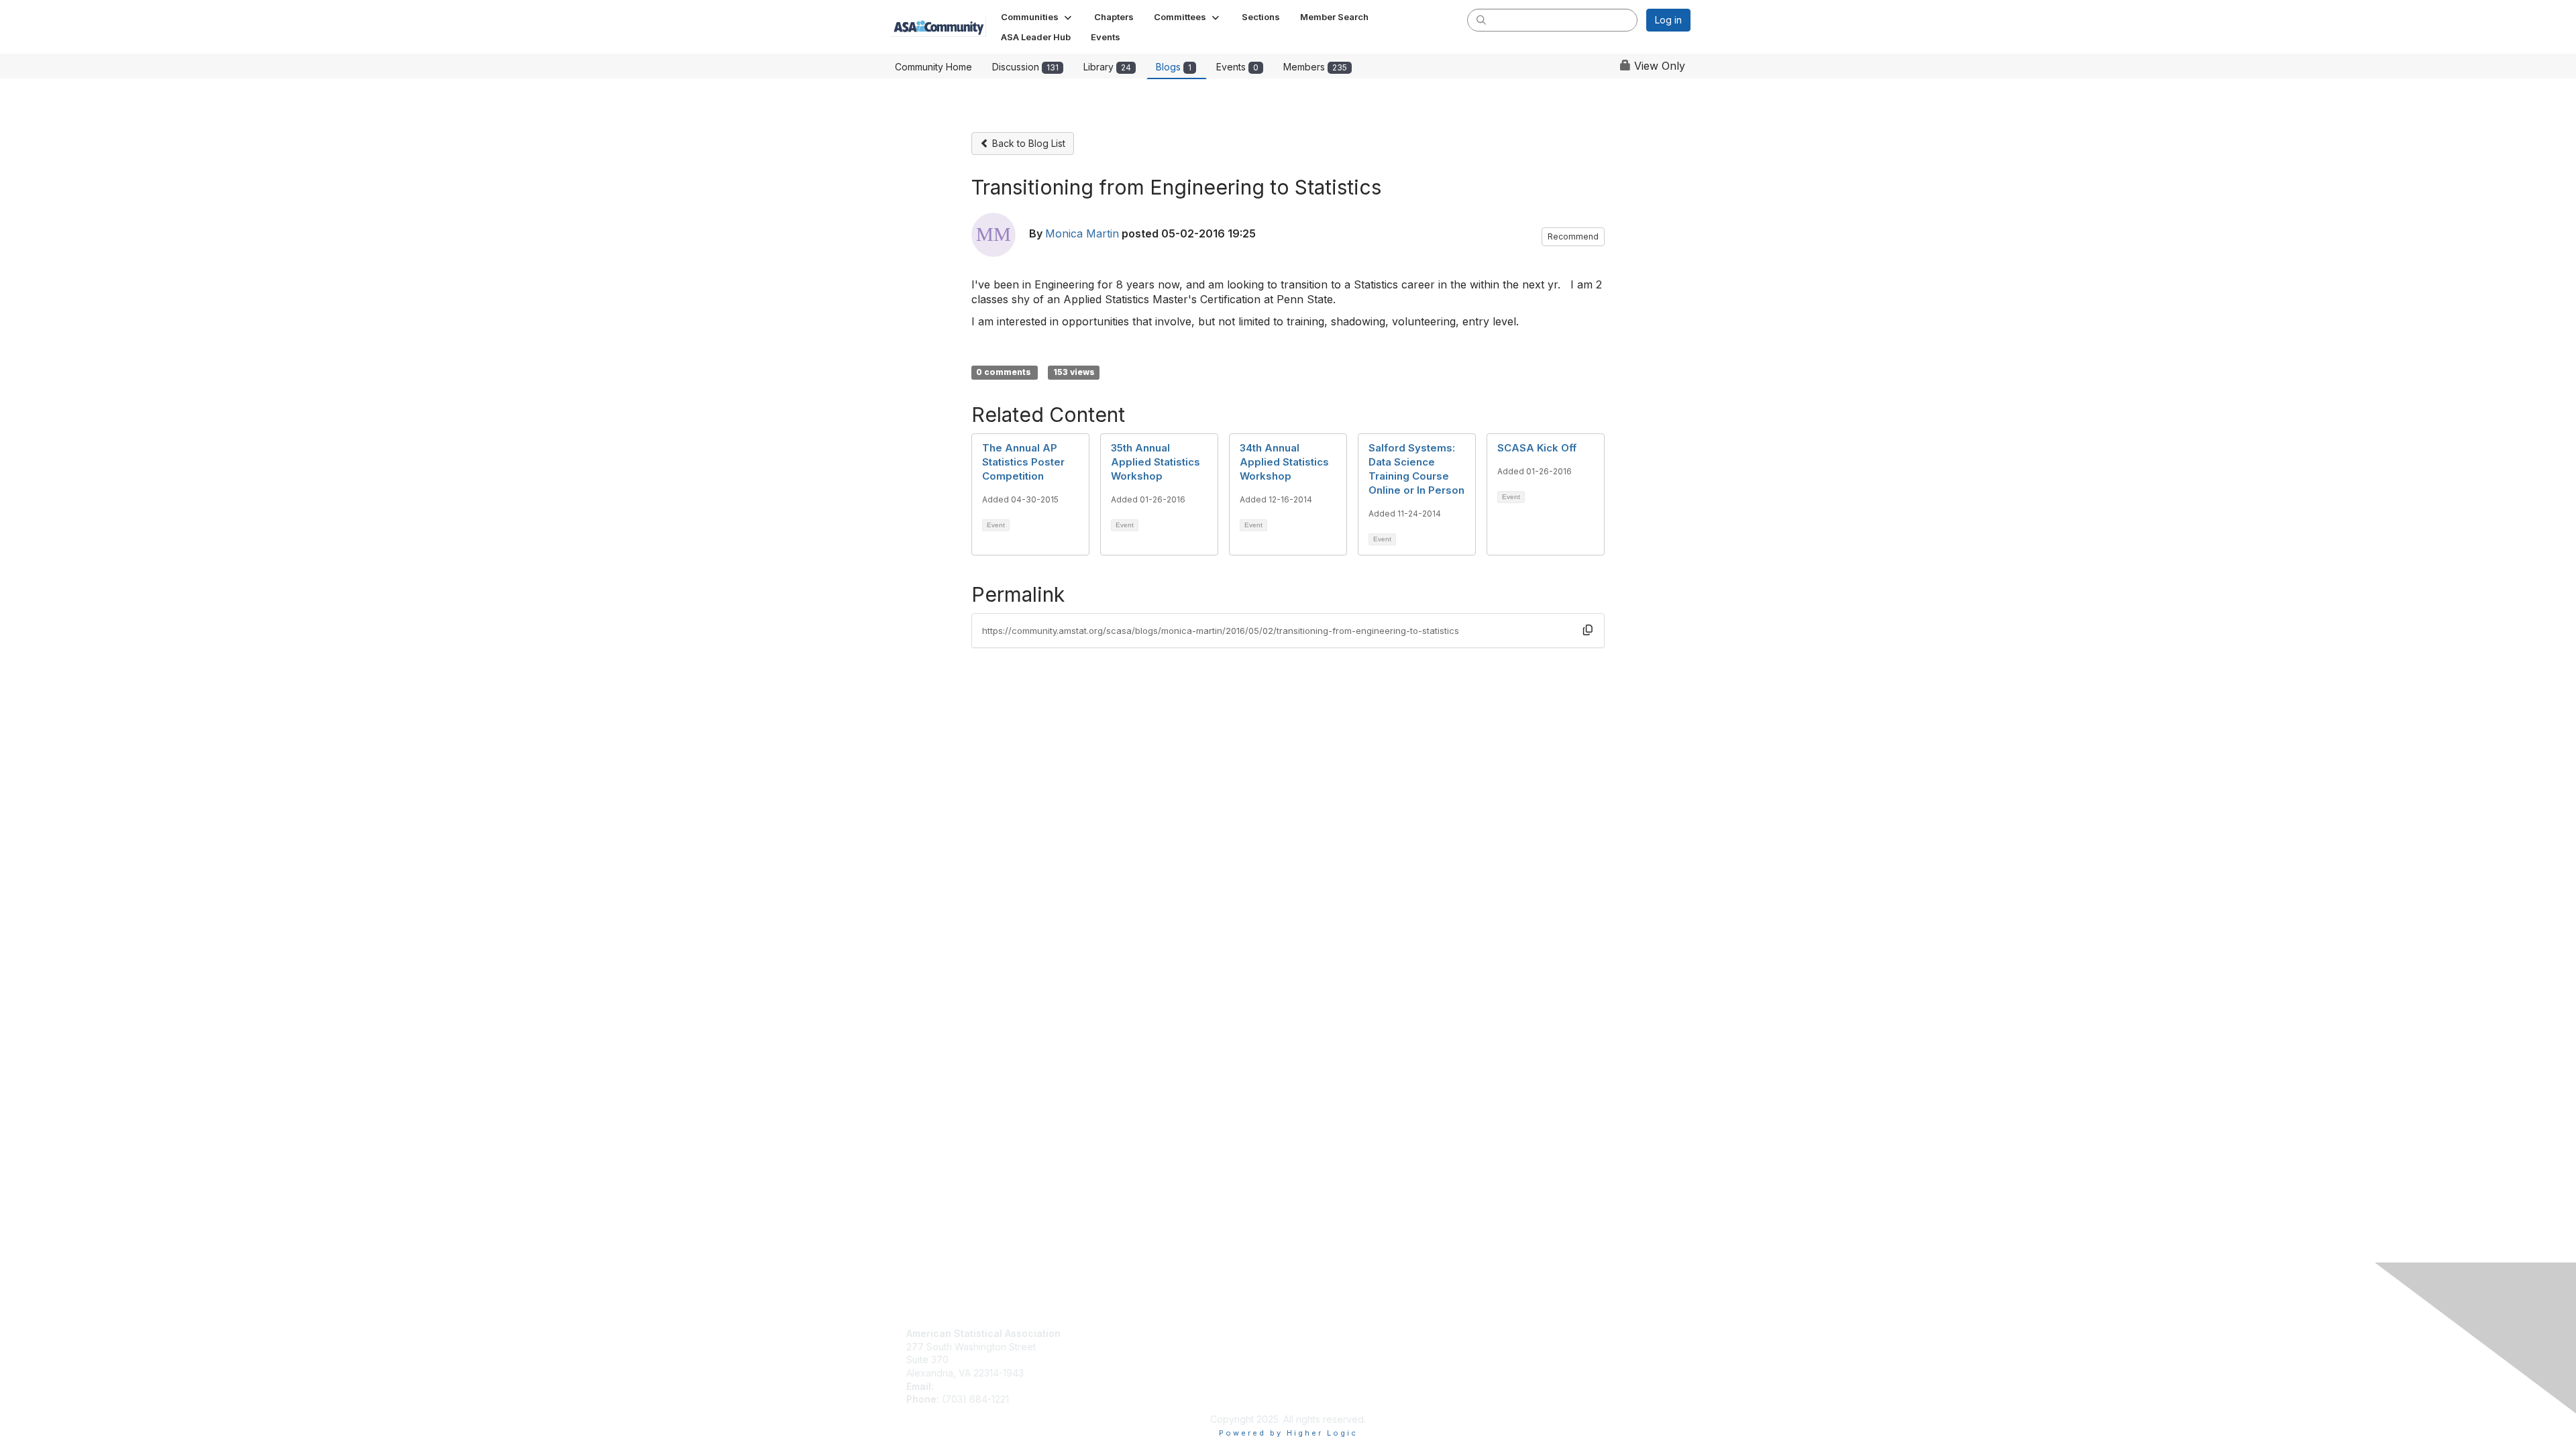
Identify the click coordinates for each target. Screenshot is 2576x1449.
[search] (1481, 19)
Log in (1668, 20)
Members (1315, 67)
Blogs (1174, 67)
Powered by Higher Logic (1288, 1433)
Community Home (933, 67)
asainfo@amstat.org (980, 1386)
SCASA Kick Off (1537, 448)
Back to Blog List (1027, 143)
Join (1110, 1333)
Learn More (1126, 1359)
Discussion (1025, 67)
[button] (1037, 17)
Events (1237, 67)
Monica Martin (1082, 233)
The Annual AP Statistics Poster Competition (1023, 462)
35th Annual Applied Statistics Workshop (1156, 462)
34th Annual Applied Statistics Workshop (1284, 462)
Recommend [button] (1573, 236)
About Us (1313, 1333)
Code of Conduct (1332, 1347)
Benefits (1118, 1347)
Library (1107, 67)
